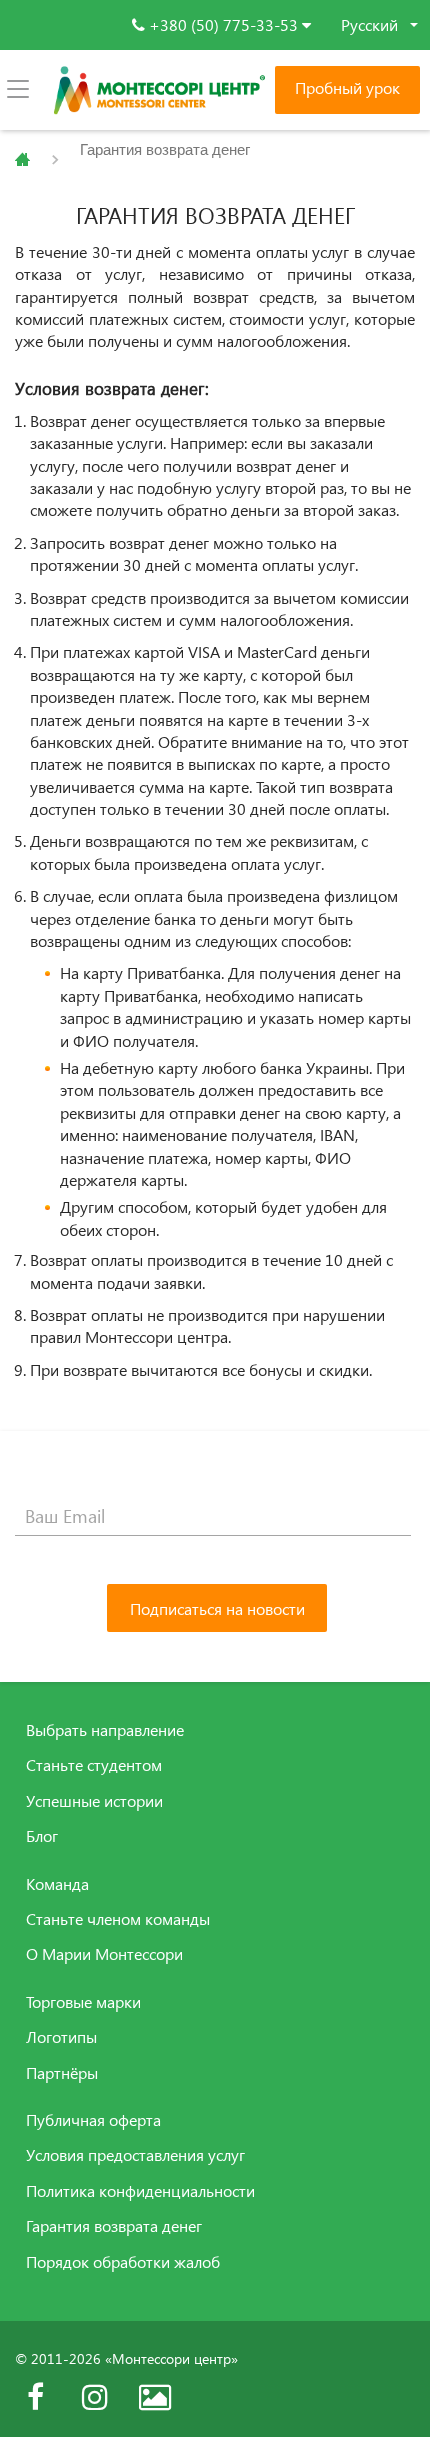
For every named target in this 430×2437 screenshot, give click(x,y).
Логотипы (61, 2037)
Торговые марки (83, 2002)
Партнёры (62, 2073)
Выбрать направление (105, 1730)
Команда (57, 1884)
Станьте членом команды (118, 1919)
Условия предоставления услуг (135, 2155)
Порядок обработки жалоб (123, 2262)
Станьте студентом (94, 1765)
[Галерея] (155, 2397)
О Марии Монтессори (104, 1954)
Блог (42, 1836)
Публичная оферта (93, 2120)
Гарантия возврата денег (114, 2226)
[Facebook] (35, 2397)
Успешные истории (94, 1801)
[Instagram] (95, 2397)
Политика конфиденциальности (140, 2191)
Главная (22, 160)
